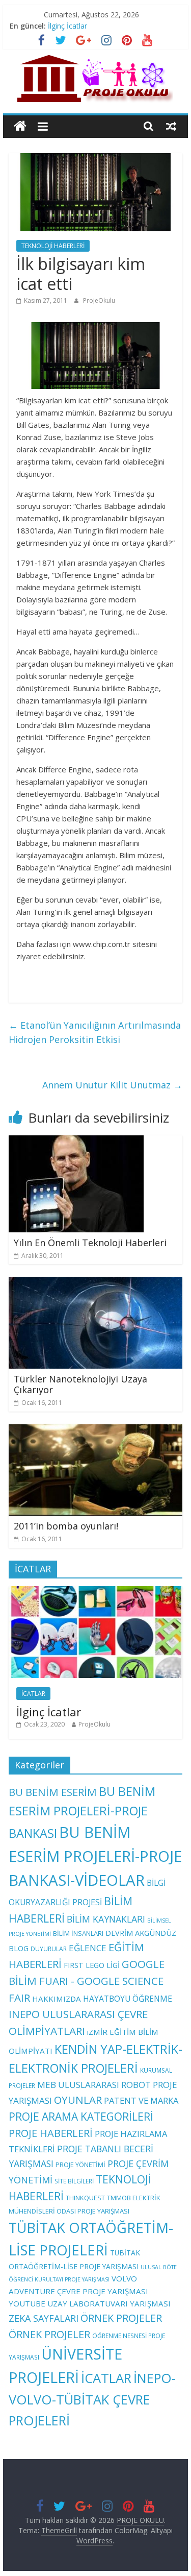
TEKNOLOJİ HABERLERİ (53, 246)
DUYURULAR (49, 1949)
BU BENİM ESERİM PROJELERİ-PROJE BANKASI (82, 1812)
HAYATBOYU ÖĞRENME (128, 1999)
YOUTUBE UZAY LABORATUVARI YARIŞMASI (90, 2303)
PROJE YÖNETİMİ (80, 2165)
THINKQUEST (85, 2198)
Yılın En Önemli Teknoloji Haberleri (90, 1243)
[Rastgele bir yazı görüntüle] (171, 126)
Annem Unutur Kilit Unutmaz (112, 1085)
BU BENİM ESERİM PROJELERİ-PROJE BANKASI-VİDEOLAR (95, 1856)
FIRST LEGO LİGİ (92, 1965)
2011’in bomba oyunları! (66, 1526)
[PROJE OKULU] (20, 126)
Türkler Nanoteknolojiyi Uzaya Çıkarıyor (80, 1384)
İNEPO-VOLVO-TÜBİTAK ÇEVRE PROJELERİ (92, 2399)
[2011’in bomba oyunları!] (96, 1430)
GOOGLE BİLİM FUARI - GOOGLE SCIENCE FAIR (87, 1981)
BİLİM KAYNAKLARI (106, 1919)
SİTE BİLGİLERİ (74, 2181)
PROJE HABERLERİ (51, 2133)
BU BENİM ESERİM (53, 1792)
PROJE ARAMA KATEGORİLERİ (81, 2117)
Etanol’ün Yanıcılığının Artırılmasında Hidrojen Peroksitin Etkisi (95, 1032)
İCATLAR (33, 1694)
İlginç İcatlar (67, 26)
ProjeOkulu (99, 300)
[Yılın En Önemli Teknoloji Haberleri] (76, 1141)
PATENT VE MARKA (141, 2100)
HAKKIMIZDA (57, 1999)
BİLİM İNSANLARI (78, 1933)
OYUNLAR (78, 2100)
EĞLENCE (88, 1948)
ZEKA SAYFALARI (44, 2318)
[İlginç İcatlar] (96, 1591)
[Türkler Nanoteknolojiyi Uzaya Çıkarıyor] (96, 1283)
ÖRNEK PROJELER (121, 2318)
